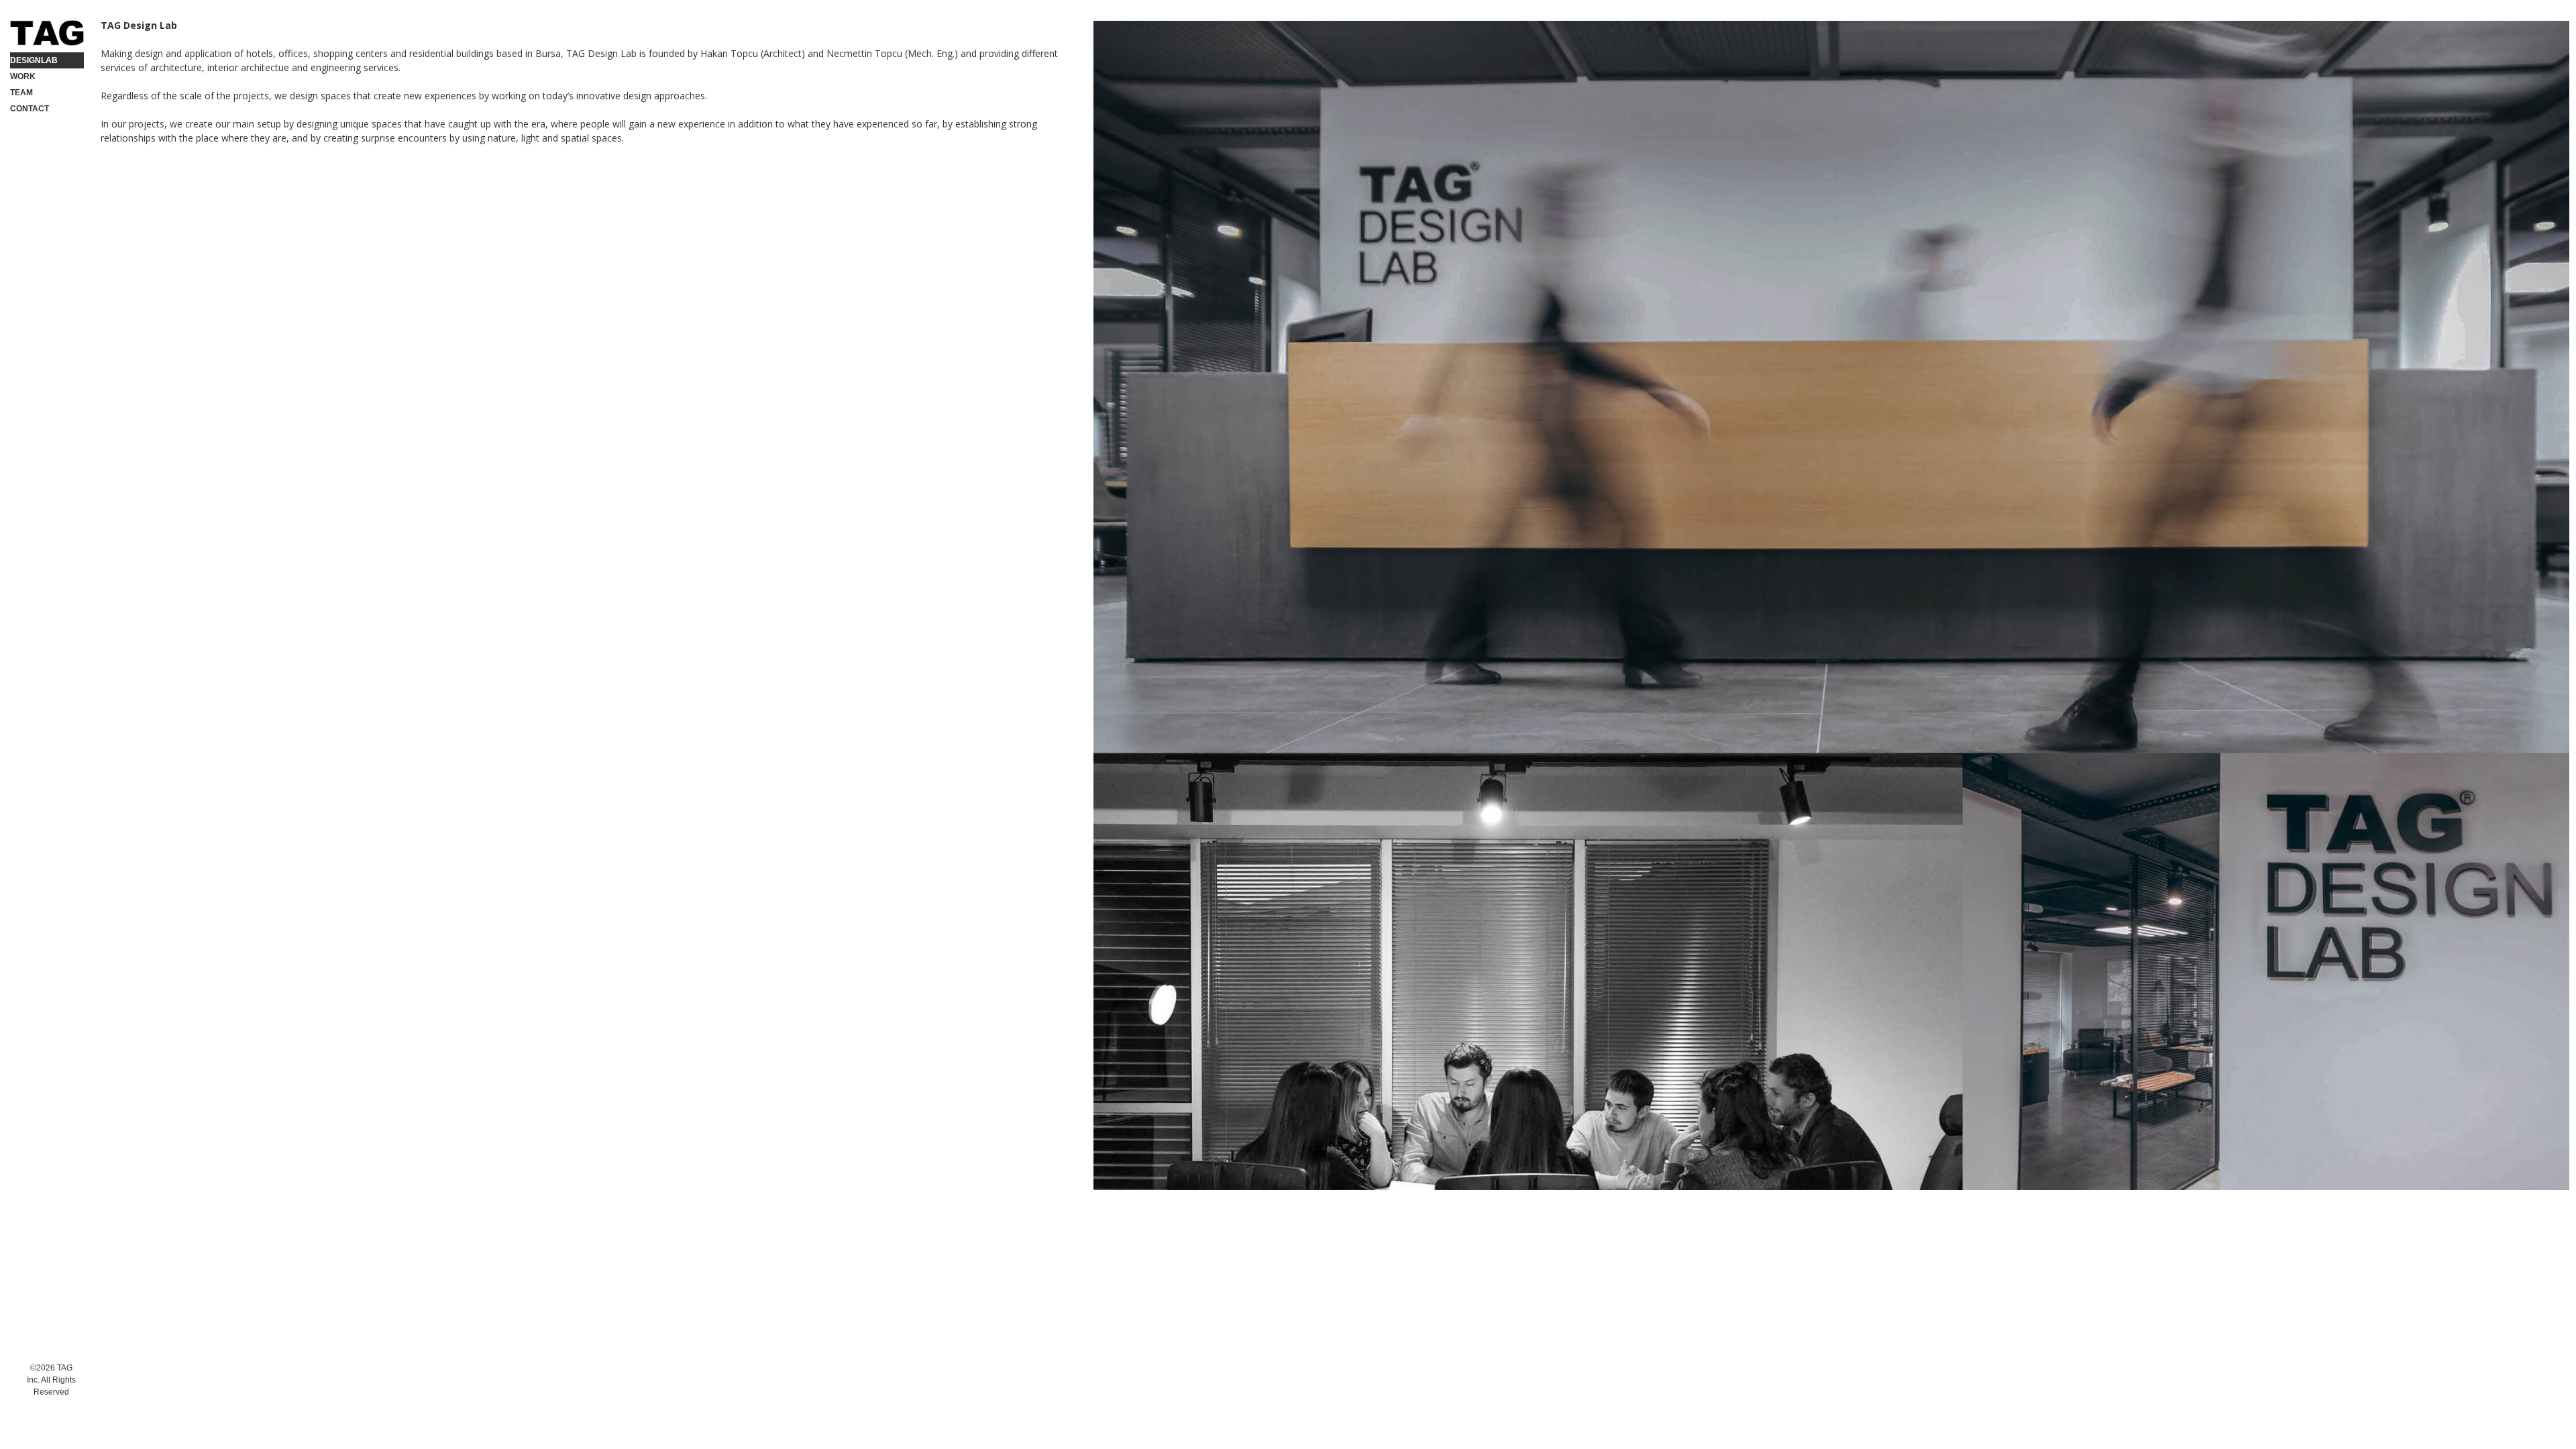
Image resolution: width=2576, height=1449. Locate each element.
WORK (23, 76)
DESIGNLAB (34, 60)
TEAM (21, 93)
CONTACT (30, 109)
